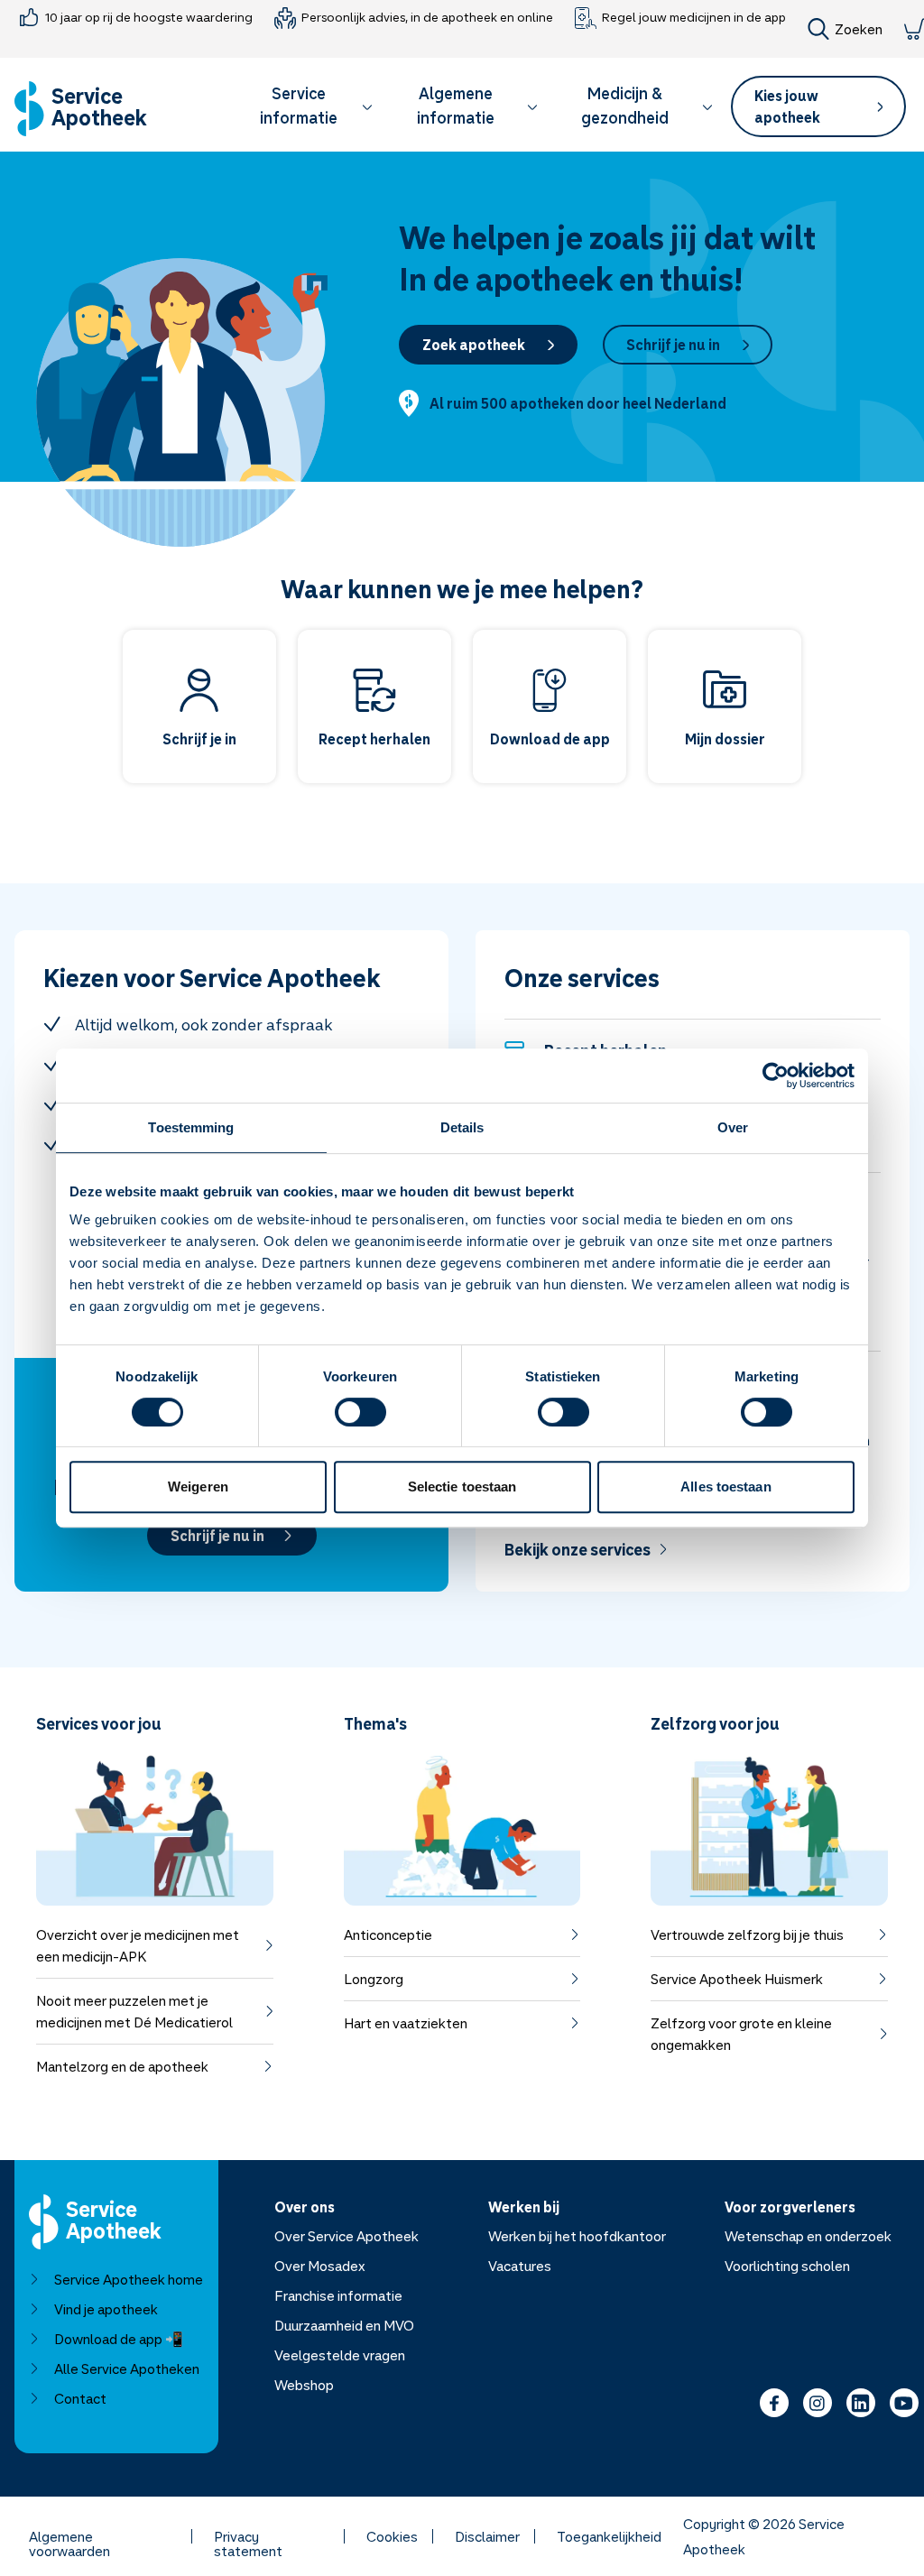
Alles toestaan (725, 1487)
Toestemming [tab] (191, 1127)
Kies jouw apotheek (787, 106)
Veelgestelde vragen (340, 2355)
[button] (307, 109)
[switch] (360, 1412)
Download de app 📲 (119, 2339)
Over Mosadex (320, 2266)
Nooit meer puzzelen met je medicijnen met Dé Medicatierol (134, 2011)
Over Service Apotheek (346, 2236)
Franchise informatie (338, 2295)
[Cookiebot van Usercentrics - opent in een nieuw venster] (776, 1076)
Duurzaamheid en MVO (344, 2325)
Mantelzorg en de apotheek (122, 2066)
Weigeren (198, 1487)
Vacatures (520, 2266)
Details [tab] (462, 1127)
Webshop (304, 2385)
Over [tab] (733, 1127)
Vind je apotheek (106, 2309)
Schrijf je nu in (673, 345)
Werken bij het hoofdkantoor (577, 2236)
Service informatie (299, 105)
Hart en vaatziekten (406, 2023)
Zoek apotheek (474, 345)
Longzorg (374, 1979)
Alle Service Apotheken (127, 2368)
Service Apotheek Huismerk (737, 1979)
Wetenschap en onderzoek (808, 2236)
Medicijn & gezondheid (625, 105)
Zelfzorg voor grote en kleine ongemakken (741, 2034)
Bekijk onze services (577, 1549)
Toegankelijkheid (609, 2536)
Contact (80, 2398)
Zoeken (859, 29)
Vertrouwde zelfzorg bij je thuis (747, 1934)
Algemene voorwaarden (69, 2536)
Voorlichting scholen (787, 2266)
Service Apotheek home (129, 2279)
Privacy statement (248, 2536)
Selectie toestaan (462, 1487)
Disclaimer (487, 2536)
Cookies (392, 2536)
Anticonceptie (388, 1934)
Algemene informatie (456, 105)
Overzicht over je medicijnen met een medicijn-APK (138, 1945)
